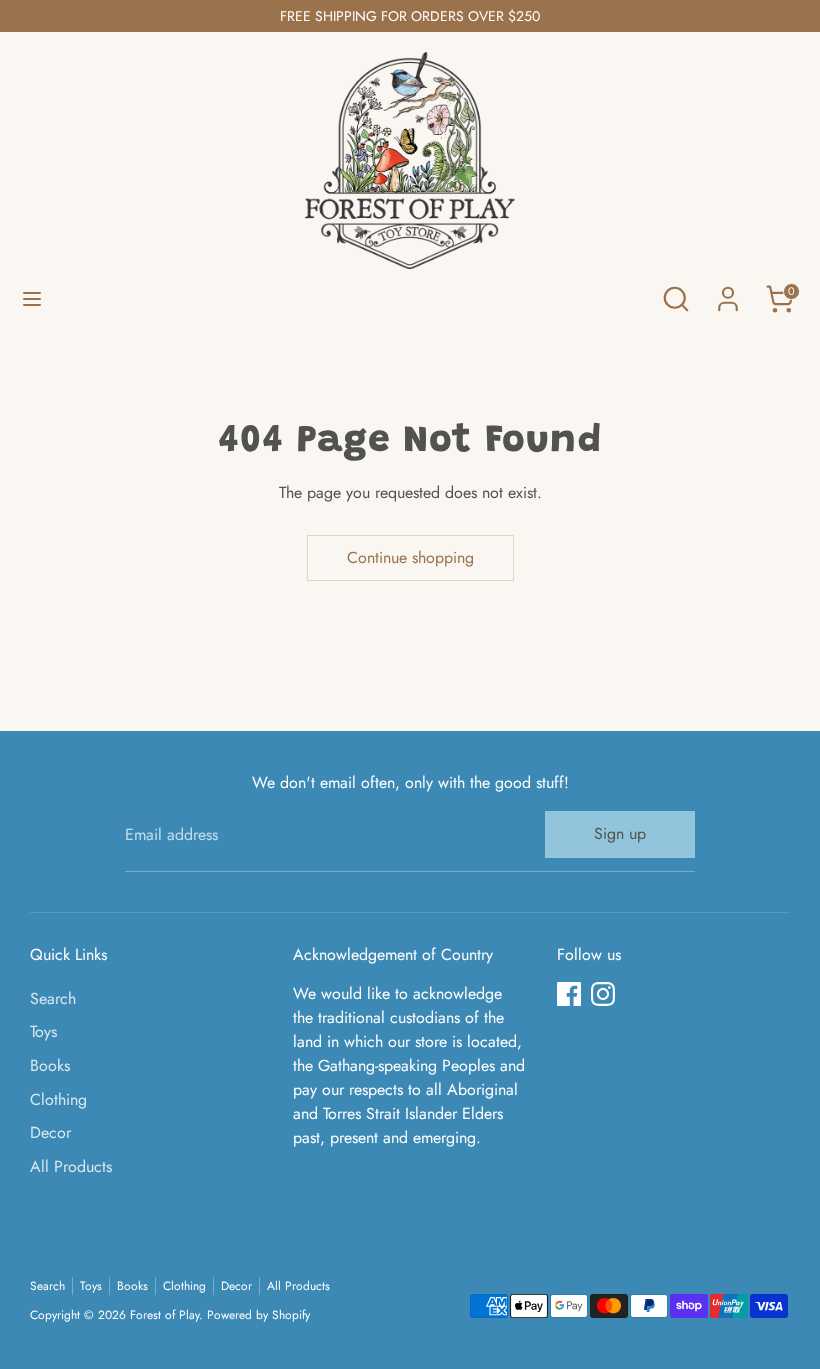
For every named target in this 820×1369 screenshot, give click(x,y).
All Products (71, 1166)
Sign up (620, 833)
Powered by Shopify (258, 1315)
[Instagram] (603, 994)
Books (50, 1065)
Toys (43, 1031)
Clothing (58, 1099)
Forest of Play (164, 1315)
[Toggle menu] (32, 299)
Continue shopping (410, 557)
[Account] (728, 290)
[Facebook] (569, 994)
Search (53, 998)
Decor (50, 1132)
